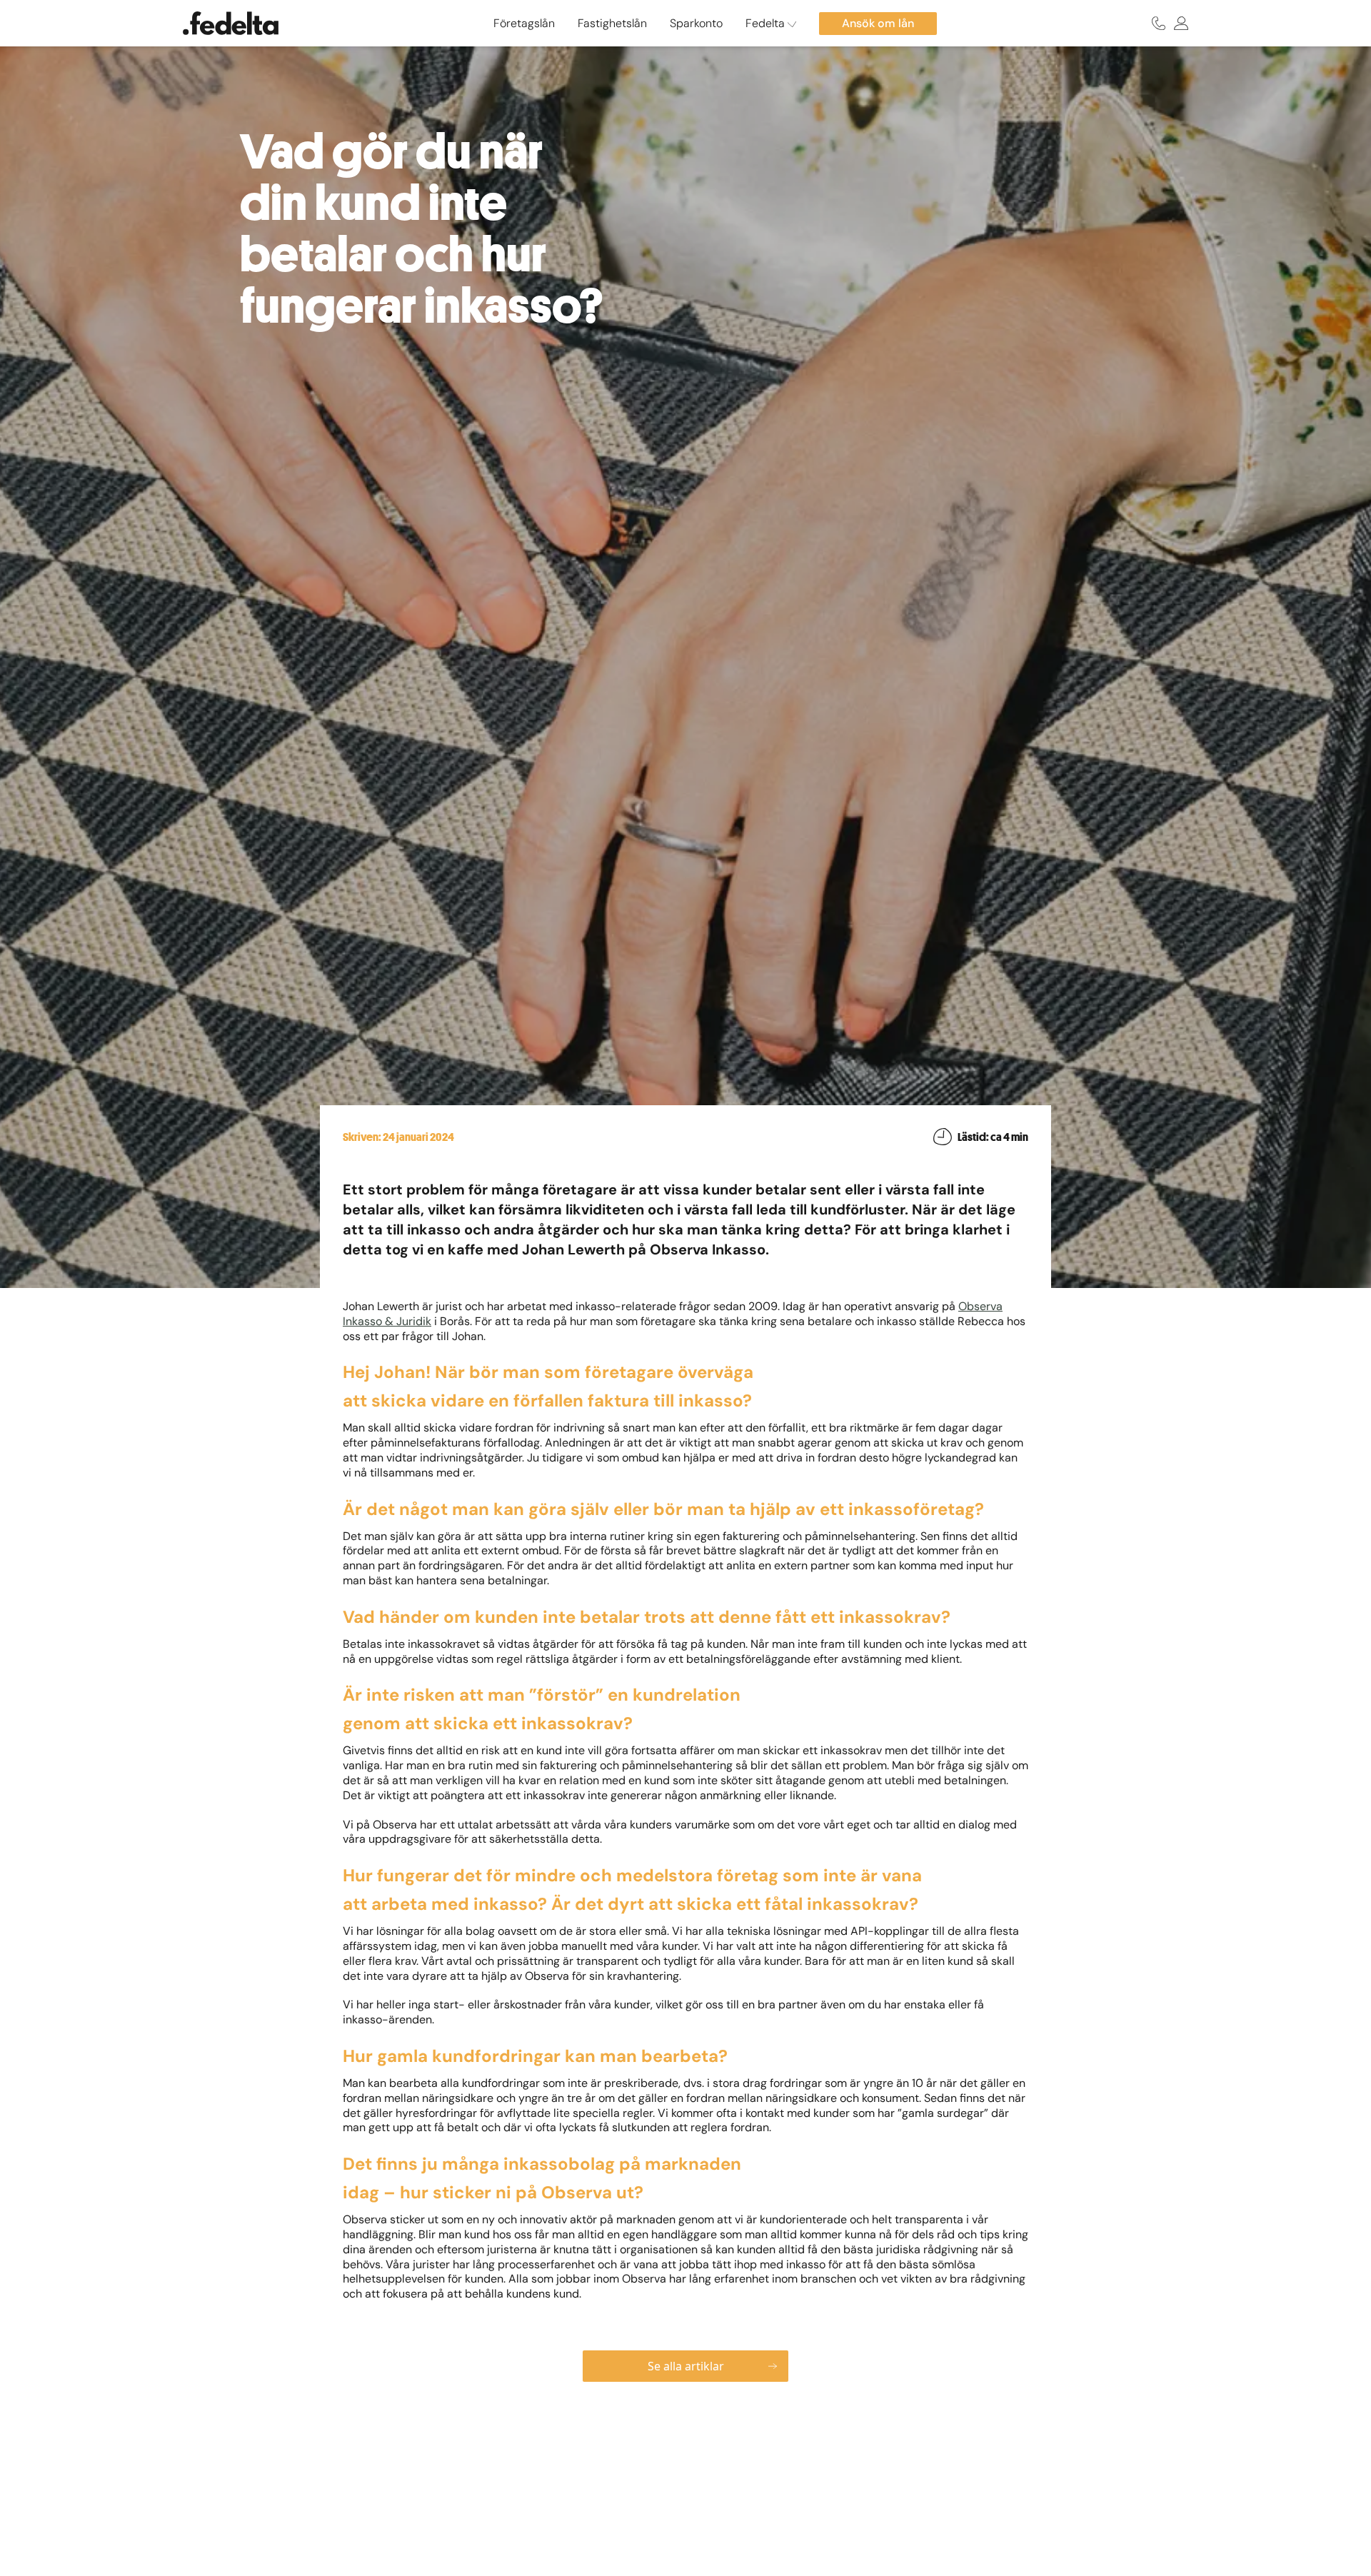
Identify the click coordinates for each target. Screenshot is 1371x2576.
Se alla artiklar (686, 2366)
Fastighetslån (612, 23)
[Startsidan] (231, 23)
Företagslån (524, 23)
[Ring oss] (1159, 23)
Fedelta (767, 23)
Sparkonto (696, 23)
